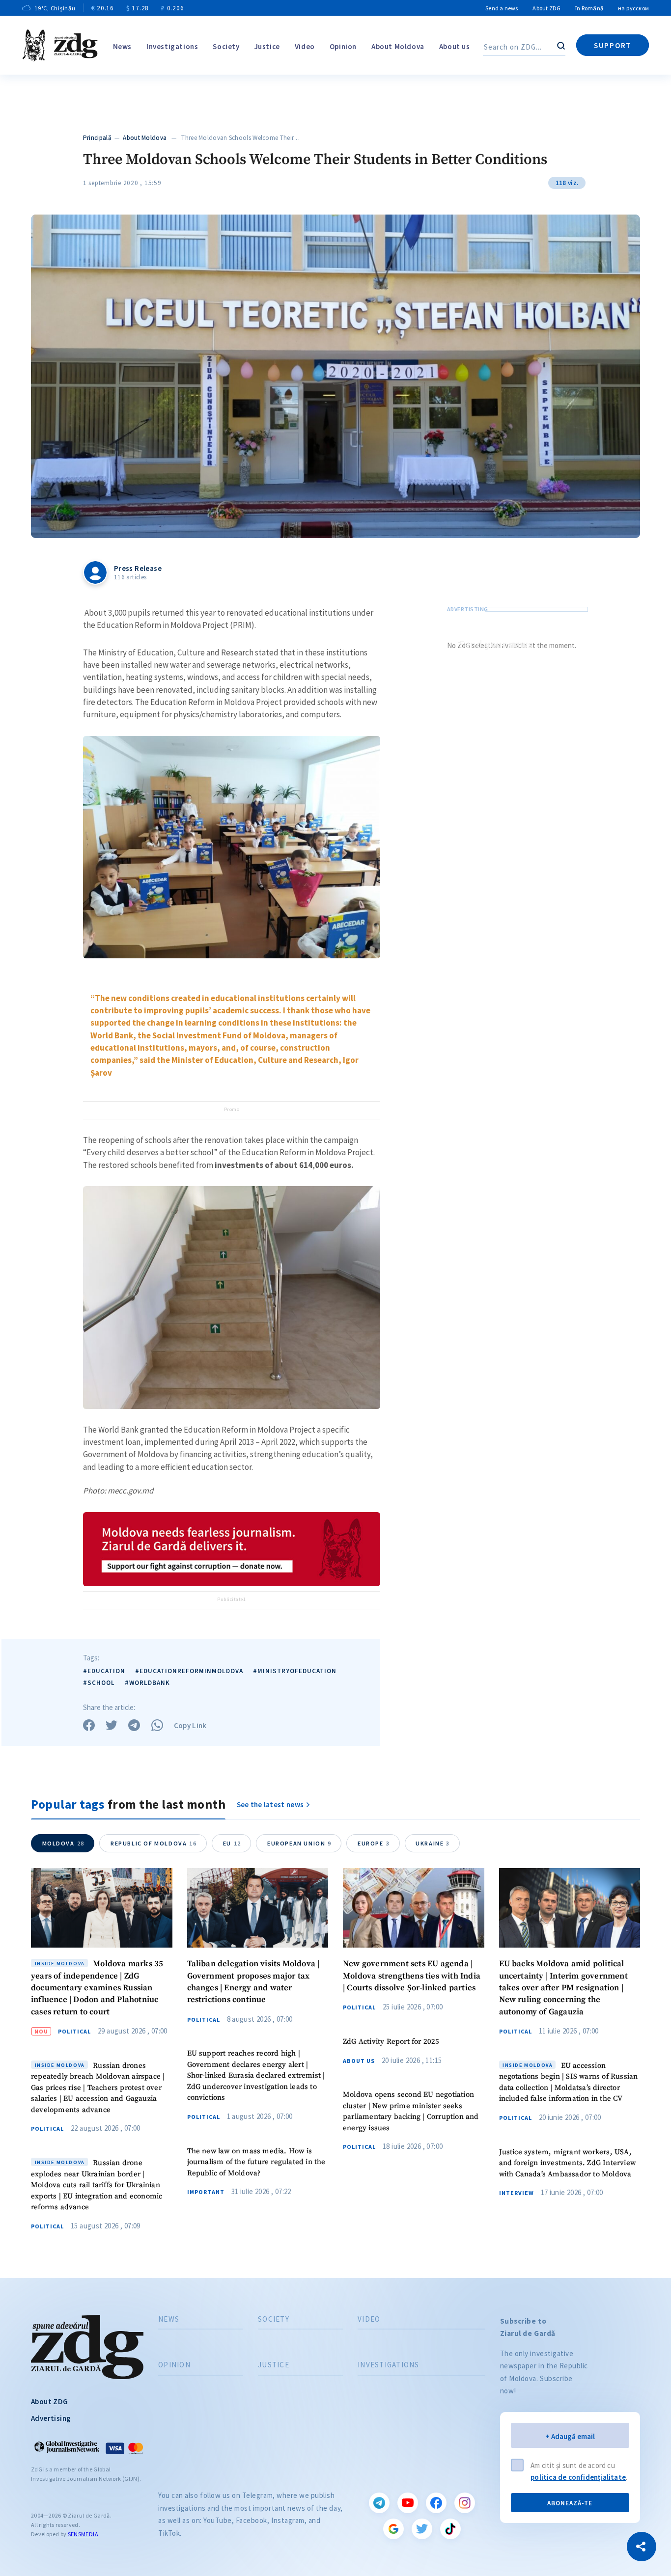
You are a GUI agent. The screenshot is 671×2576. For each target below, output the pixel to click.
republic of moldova (154, 1843)
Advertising (51, 2418)
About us (455, 46)
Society (226, 46)
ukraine (433, 1843)
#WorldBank (147, 1683)
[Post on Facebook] (89, 1725)
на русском (633, 8)
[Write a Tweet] (112, 1725)
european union (299, 1843)
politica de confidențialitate (578, 2477)
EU (232, 1843)
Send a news (502, 8)
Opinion (343, 46)
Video (305, 46)
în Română (589, 8)
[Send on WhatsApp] (157, 1725)
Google (393, 2529)
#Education (104, 1671)
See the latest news (270, 1804)
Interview (517, 2193)
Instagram (465, 2503)
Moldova (63, 1843)
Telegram (379, 2503)
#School (99, 1683)
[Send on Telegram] (134, 1725)
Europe (374, 1843)
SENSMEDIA (83, 2534)
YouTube (408, 2503)
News (122, 46)
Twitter (422, 2529)
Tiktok (450, 2529)
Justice (267, 46)
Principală (97, 138)
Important (206, 2192)
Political (74, 2032)
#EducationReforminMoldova (189, 1671)
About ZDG (546, 8)
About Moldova (398, 46)
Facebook (436, 2503)
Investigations (172, 46)
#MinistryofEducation (295, 1671)
